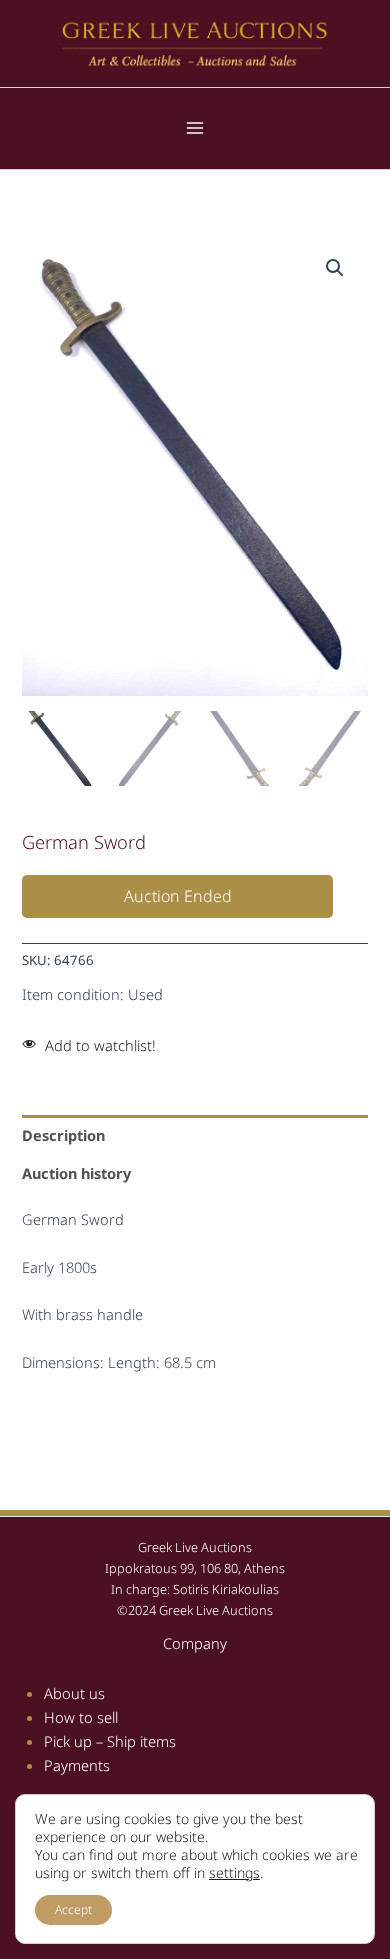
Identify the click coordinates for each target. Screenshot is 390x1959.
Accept (73, 1909)
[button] (335, 268)
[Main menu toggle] (195, 128)
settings (234, 1873)
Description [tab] (63, 1135)
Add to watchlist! (100, 1045)
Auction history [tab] (76, 1173)
